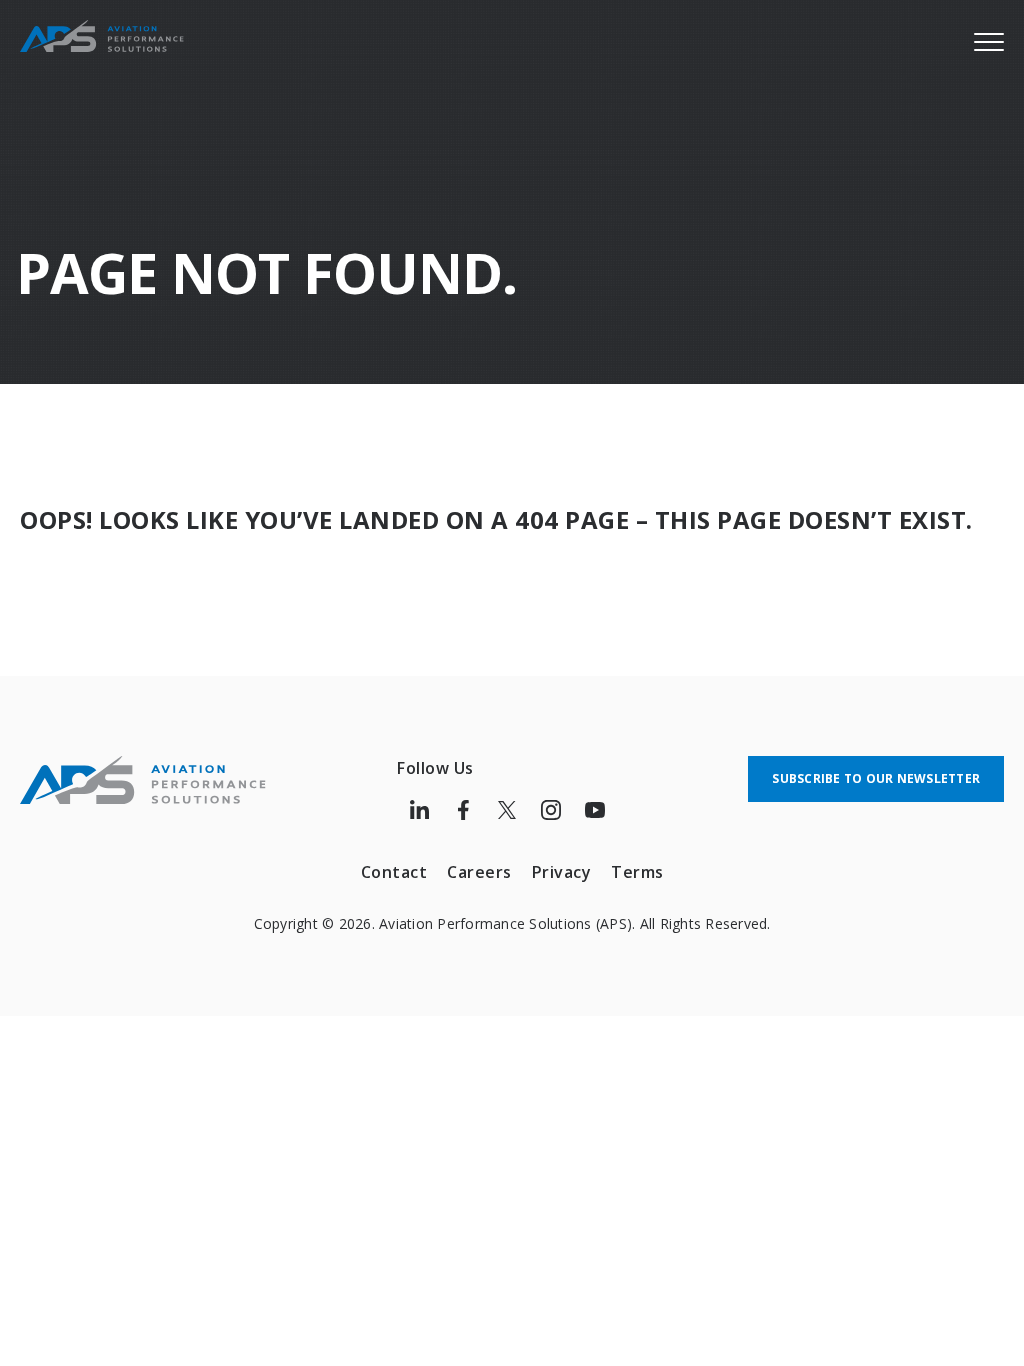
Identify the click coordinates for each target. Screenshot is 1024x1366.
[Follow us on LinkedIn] (419, 810)
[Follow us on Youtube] (595, 810)
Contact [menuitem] (394, 872)
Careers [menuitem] (479, 872)
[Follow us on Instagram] (551, 810)
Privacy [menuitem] (562, 872)
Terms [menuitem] (637, 872)
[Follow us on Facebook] (463, 810)
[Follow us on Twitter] (507, 810)
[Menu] (989, 41)
